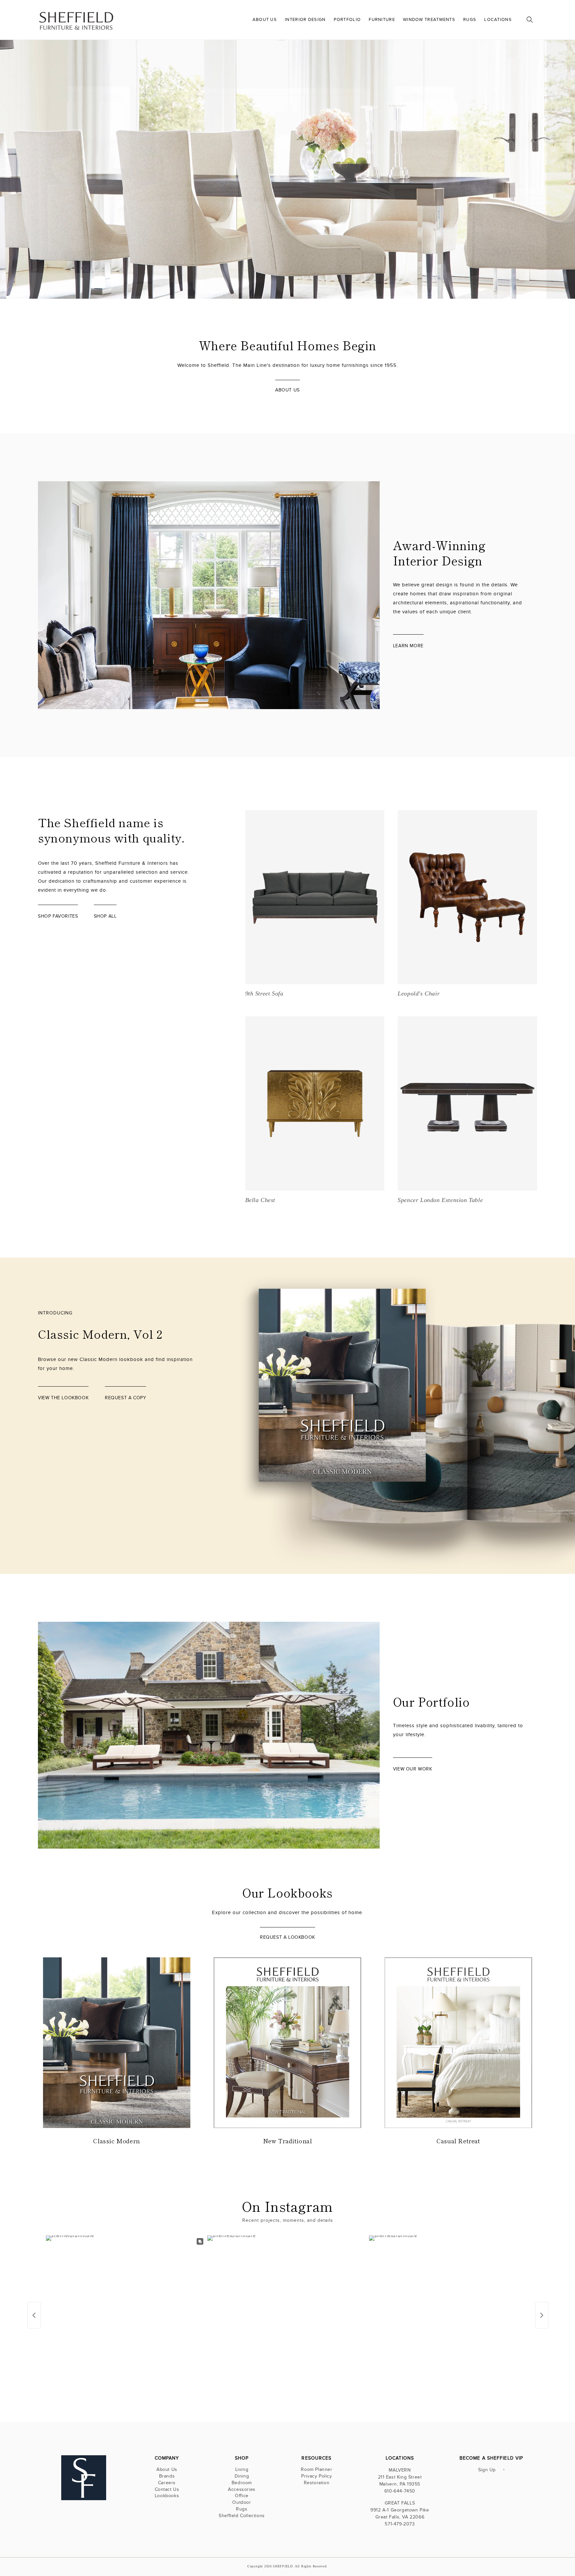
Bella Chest (260, 1200)
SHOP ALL (105, 916)
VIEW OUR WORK (413, 1769)
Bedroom (242, 2483)
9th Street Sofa (264, 993)
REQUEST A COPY (125, 1398)
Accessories (242, 2489)
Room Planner (316, 2470)
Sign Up (487, 2470)
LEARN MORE (408, 646)
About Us (167, 2470)
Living (242, 2470)
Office (242, 2496)
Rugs (242, 2509)
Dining (242, 2476)
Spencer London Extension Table (440, 1200)
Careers (167, 2483)
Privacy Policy (316, 2476)
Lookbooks (167, 2496)
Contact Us (167, 2489)
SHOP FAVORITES (58, 916)
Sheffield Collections (242, 2516)
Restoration (317, 2483)
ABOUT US (287, 390)
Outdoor (242, 2502)
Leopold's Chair (419, 993)
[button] (530, 20)
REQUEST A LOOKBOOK (287, 1937)
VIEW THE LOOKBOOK (504, 250)
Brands (167, 2476)
